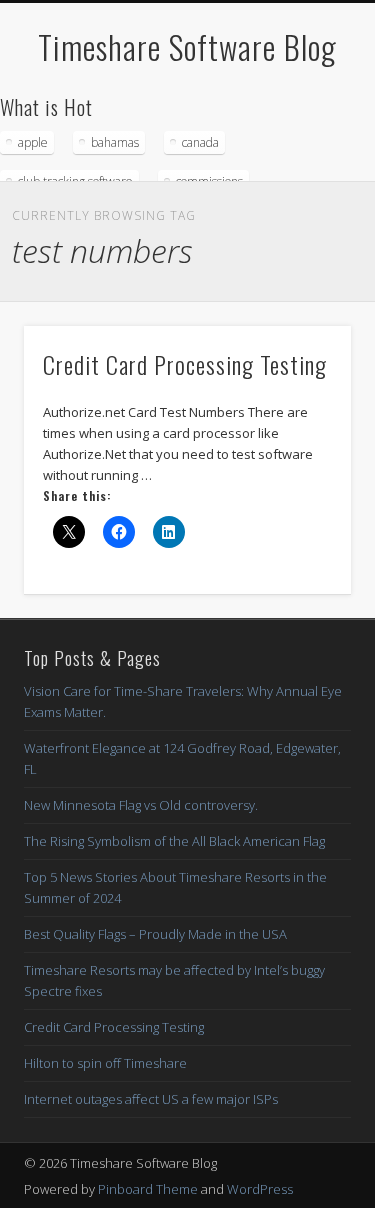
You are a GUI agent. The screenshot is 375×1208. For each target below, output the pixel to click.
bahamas (115, 142)
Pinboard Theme (148, 1189)
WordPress (260, 1189)
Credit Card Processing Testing (185, 364)
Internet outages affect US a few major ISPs (151, 1099)
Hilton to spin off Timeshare (105, 1063)
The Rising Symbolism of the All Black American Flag (174, 841)
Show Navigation (303, 179)
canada (200, 142)
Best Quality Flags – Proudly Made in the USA (155, 934)
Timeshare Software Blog (187, 46)
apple (33, 142)
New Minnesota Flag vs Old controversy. (141, 805)
